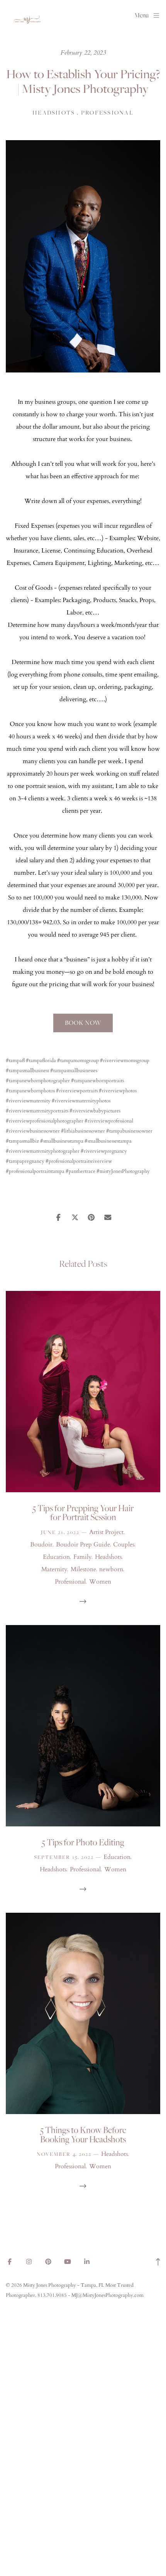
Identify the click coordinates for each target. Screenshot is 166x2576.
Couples (124, 1545)
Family (82, 1557)
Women (100, 1582)
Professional (107, 113)
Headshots (54, 113)
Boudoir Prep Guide (83, 1545)
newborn (111, 1569)
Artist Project (106, 1532)
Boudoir (41, 1545)
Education (56, 1557)
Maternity (54, 1569)
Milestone (83, 1569)
